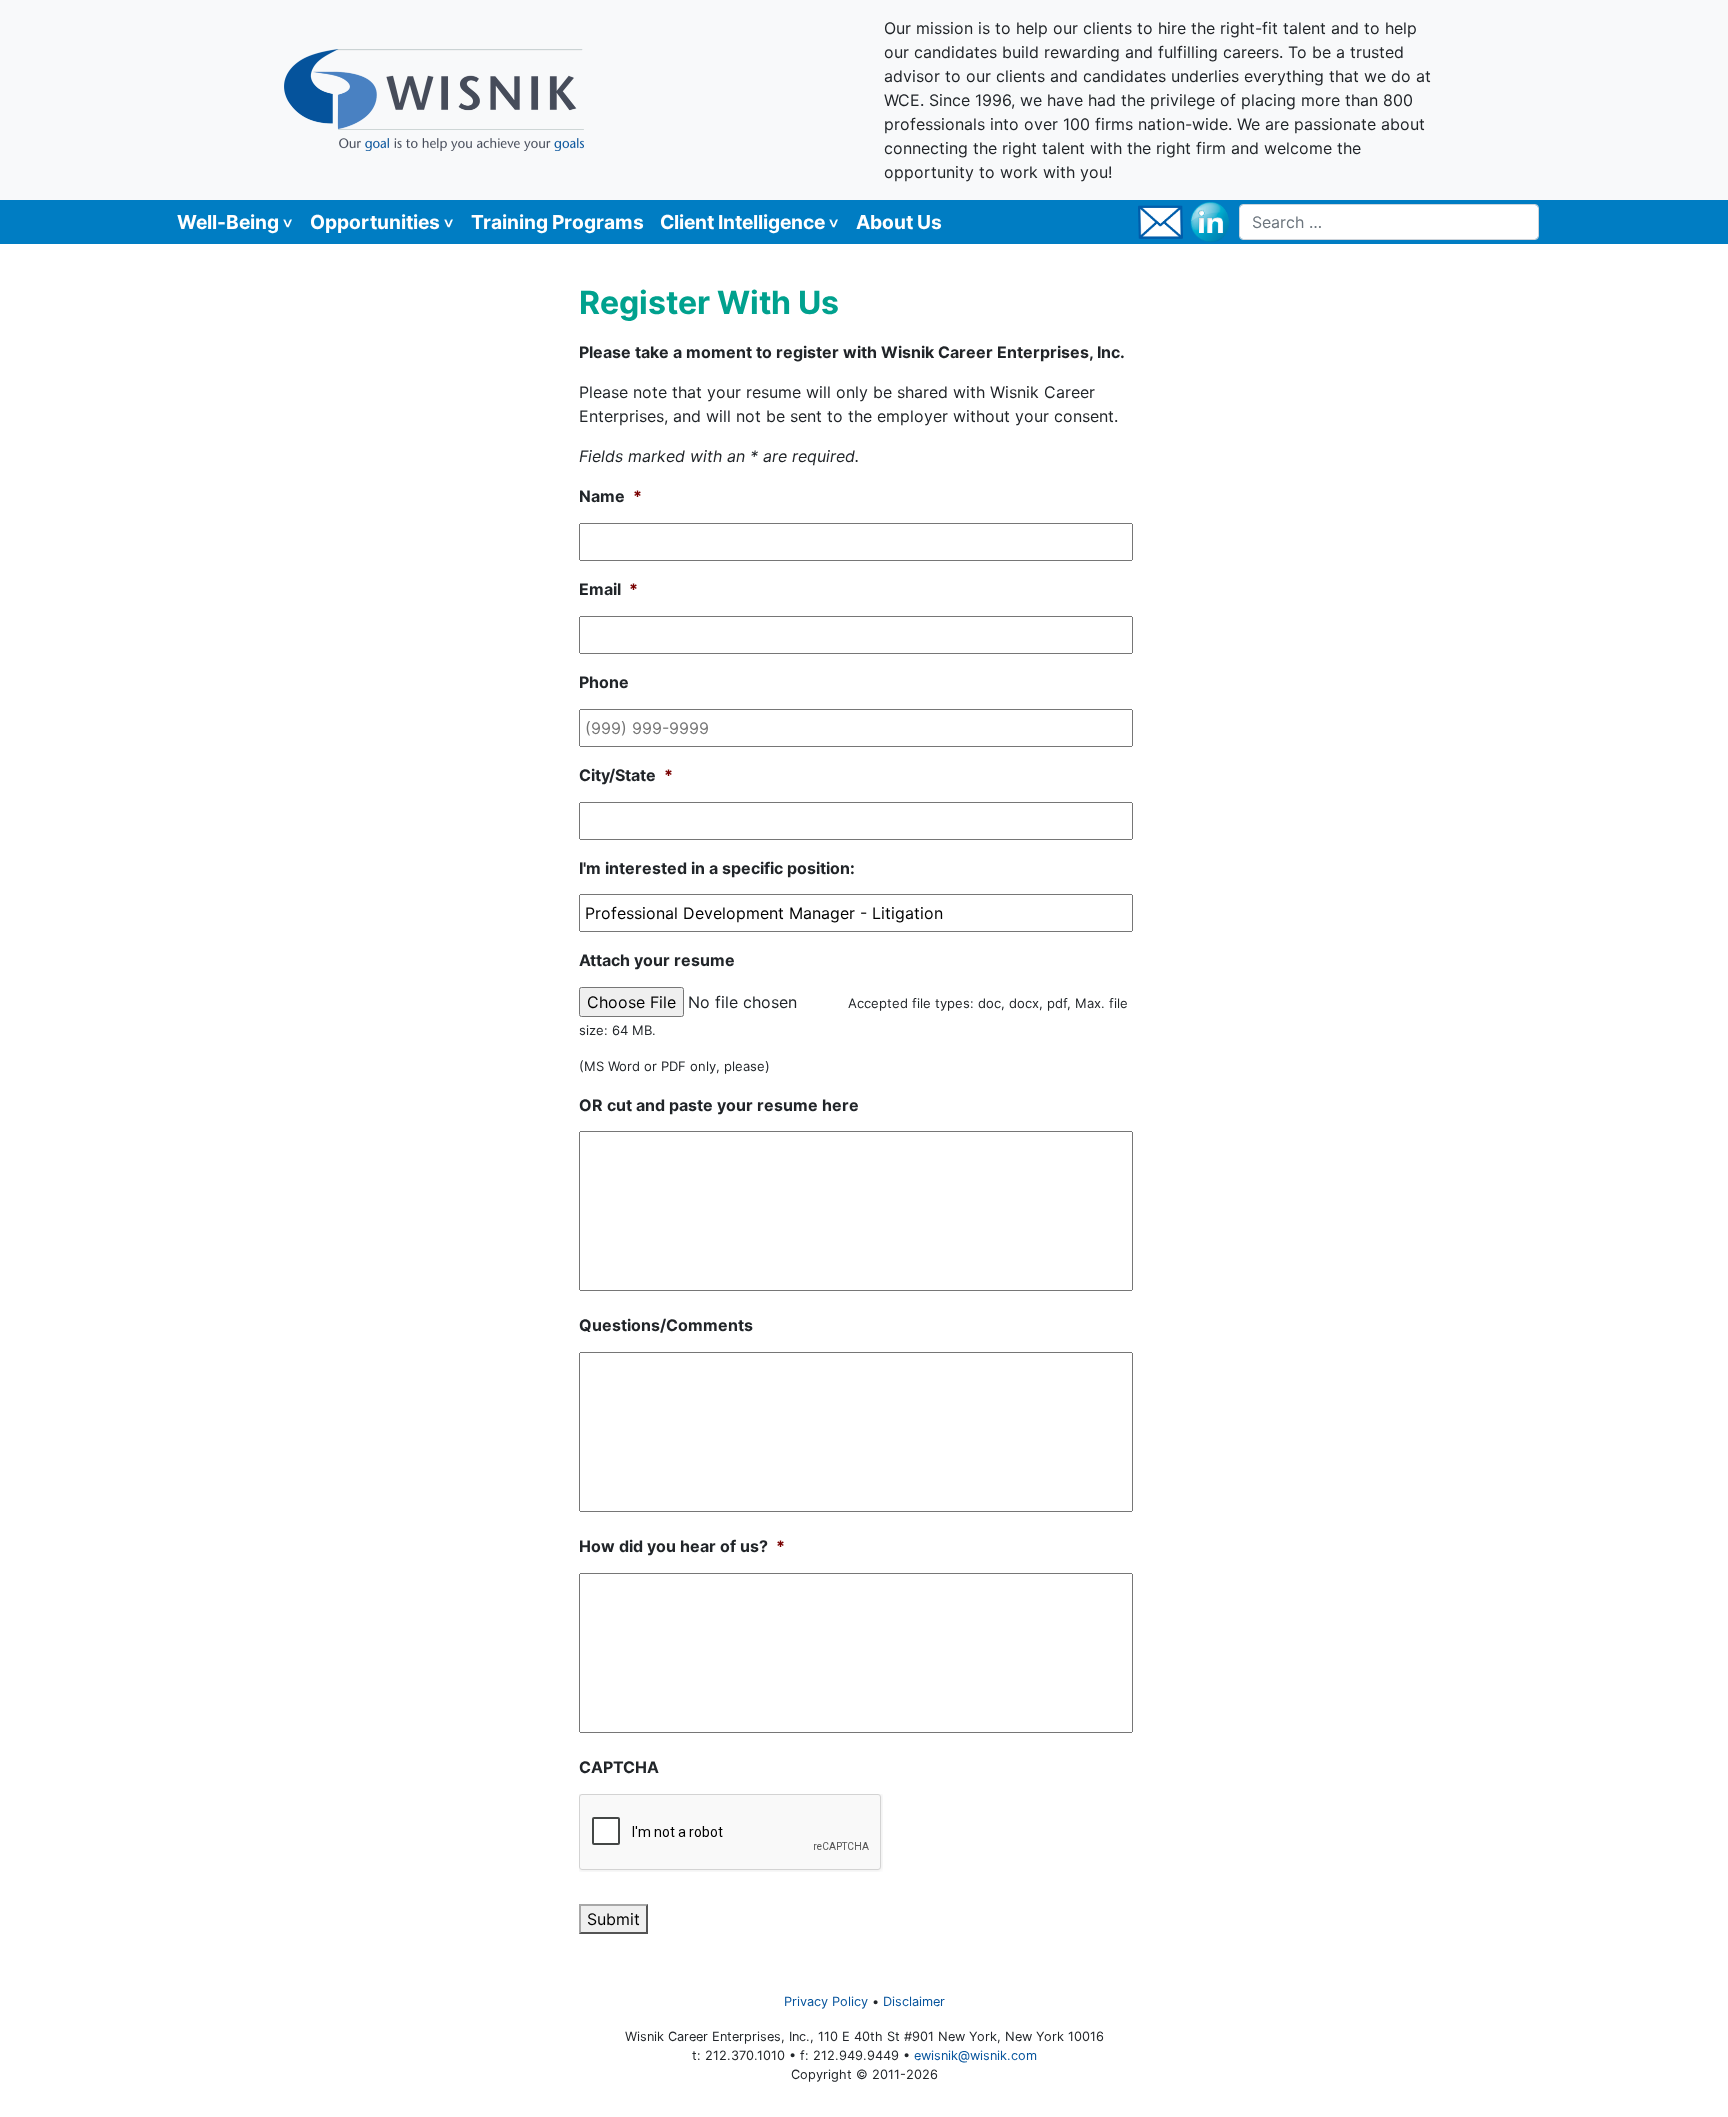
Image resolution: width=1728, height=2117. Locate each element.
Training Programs (557, 222)
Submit (613, 1919)
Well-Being (228, 222)
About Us (899, 222)
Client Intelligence (742, 222)
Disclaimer (914, 2001)
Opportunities (375, 222)
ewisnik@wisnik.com (975, 2055)
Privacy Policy (826, 2001)
